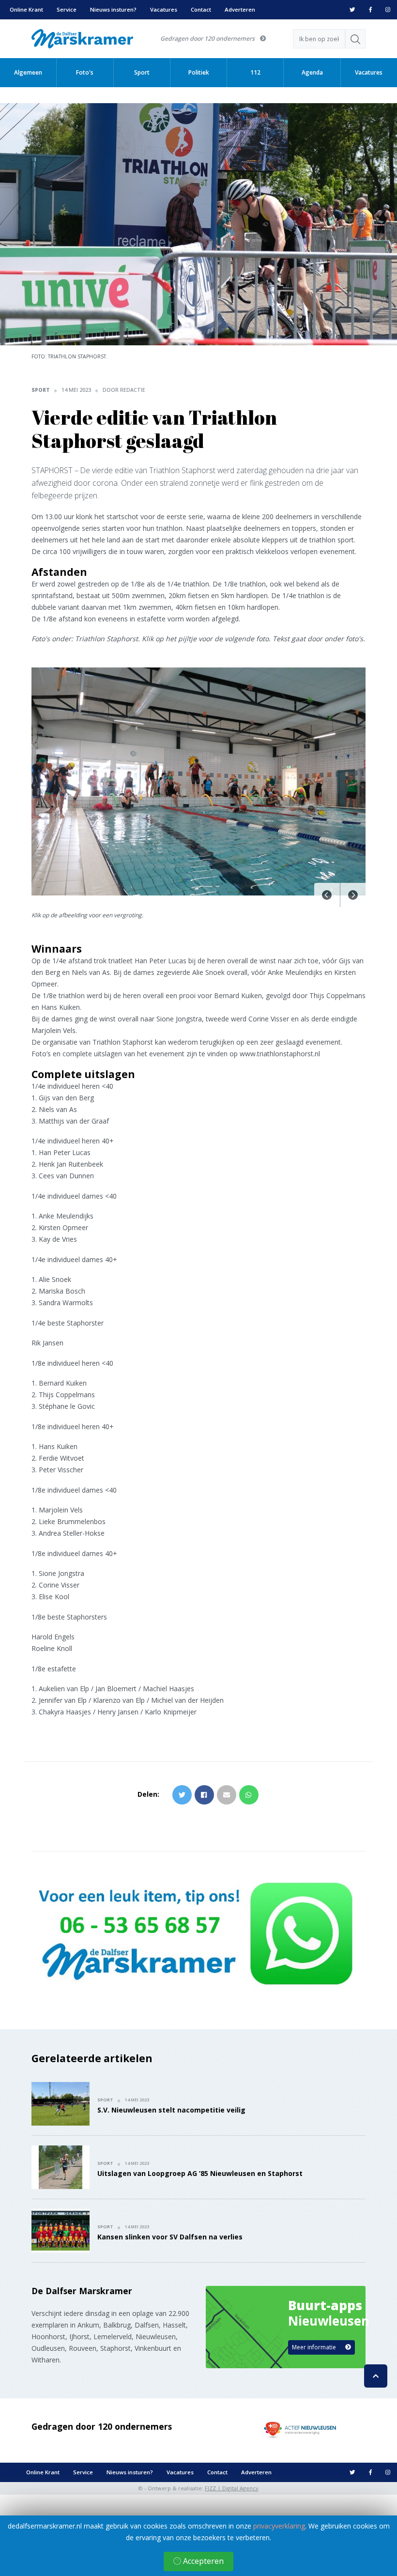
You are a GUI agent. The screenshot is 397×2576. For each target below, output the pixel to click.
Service (67, 9)
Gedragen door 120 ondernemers (208, 39)
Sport (142, 72)
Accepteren (202, 2561)
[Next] (353, 895)
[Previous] (327, 895)
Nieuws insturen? (113, 9)
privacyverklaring (279, 2526)
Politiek (199, 72)
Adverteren (240, 9)
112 (255, 72)
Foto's (85, 72)
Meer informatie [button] (315, 2347)
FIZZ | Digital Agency (232, 2488)
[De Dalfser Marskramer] (82, 38)
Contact (201, 9)
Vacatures (164, 9)
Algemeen (28, 72)
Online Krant (26, 9)
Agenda (312, 72)
